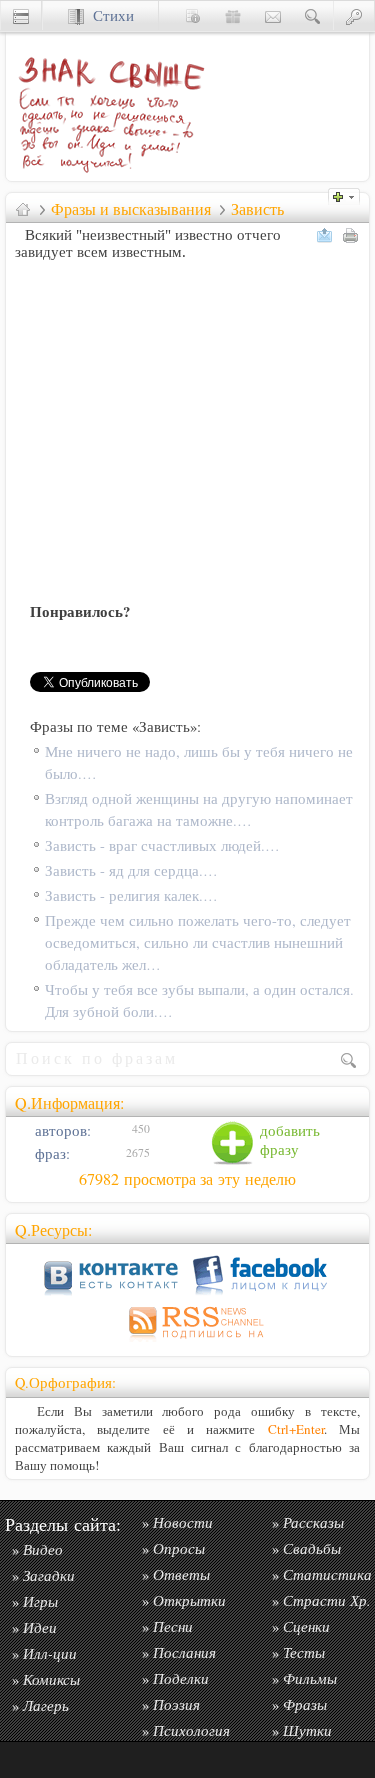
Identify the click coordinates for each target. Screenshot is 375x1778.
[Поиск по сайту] (313, 15)
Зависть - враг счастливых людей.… (162, 845)
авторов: (61, 1130)
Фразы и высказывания (131, 209)
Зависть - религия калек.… (131, 895)
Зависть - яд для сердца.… (131, 870)
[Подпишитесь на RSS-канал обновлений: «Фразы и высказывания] (188, 1341)
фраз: (50, 1153)
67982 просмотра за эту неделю (187, 1179)
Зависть (257, 209)
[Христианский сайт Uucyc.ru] (21, 15)
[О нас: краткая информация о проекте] (193, 15)
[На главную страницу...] (106, 175)
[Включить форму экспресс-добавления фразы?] (349, 194)
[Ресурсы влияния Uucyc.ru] (23, 209)
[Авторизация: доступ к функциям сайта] (354, 15)
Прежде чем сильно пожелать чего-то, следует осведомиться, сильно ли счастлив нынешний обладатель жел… (198, 942)
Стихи (109, 15)
